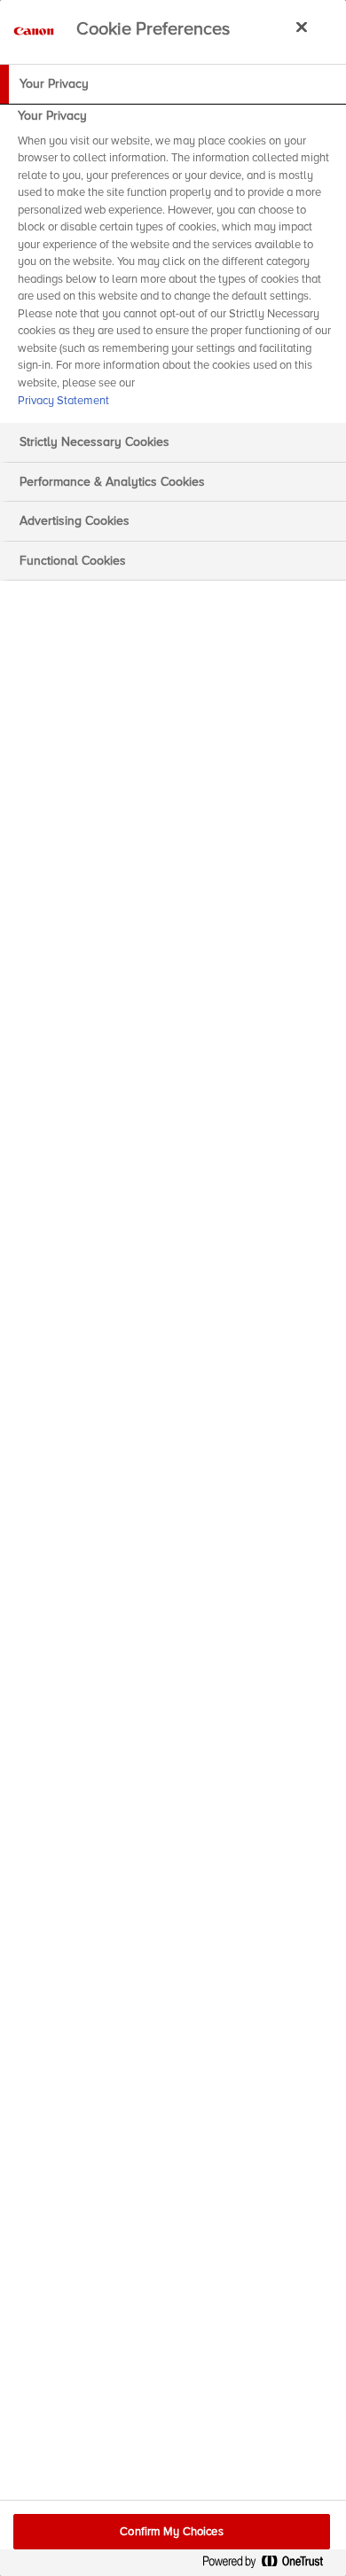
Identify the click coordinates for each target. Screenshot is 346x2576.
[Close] (302, 27)
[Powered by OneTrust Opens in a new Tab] (270, 2565)
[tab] (173, 84)
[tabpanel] (175, 263)
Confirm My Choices (171, 2532)
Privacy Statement (63, 401)
